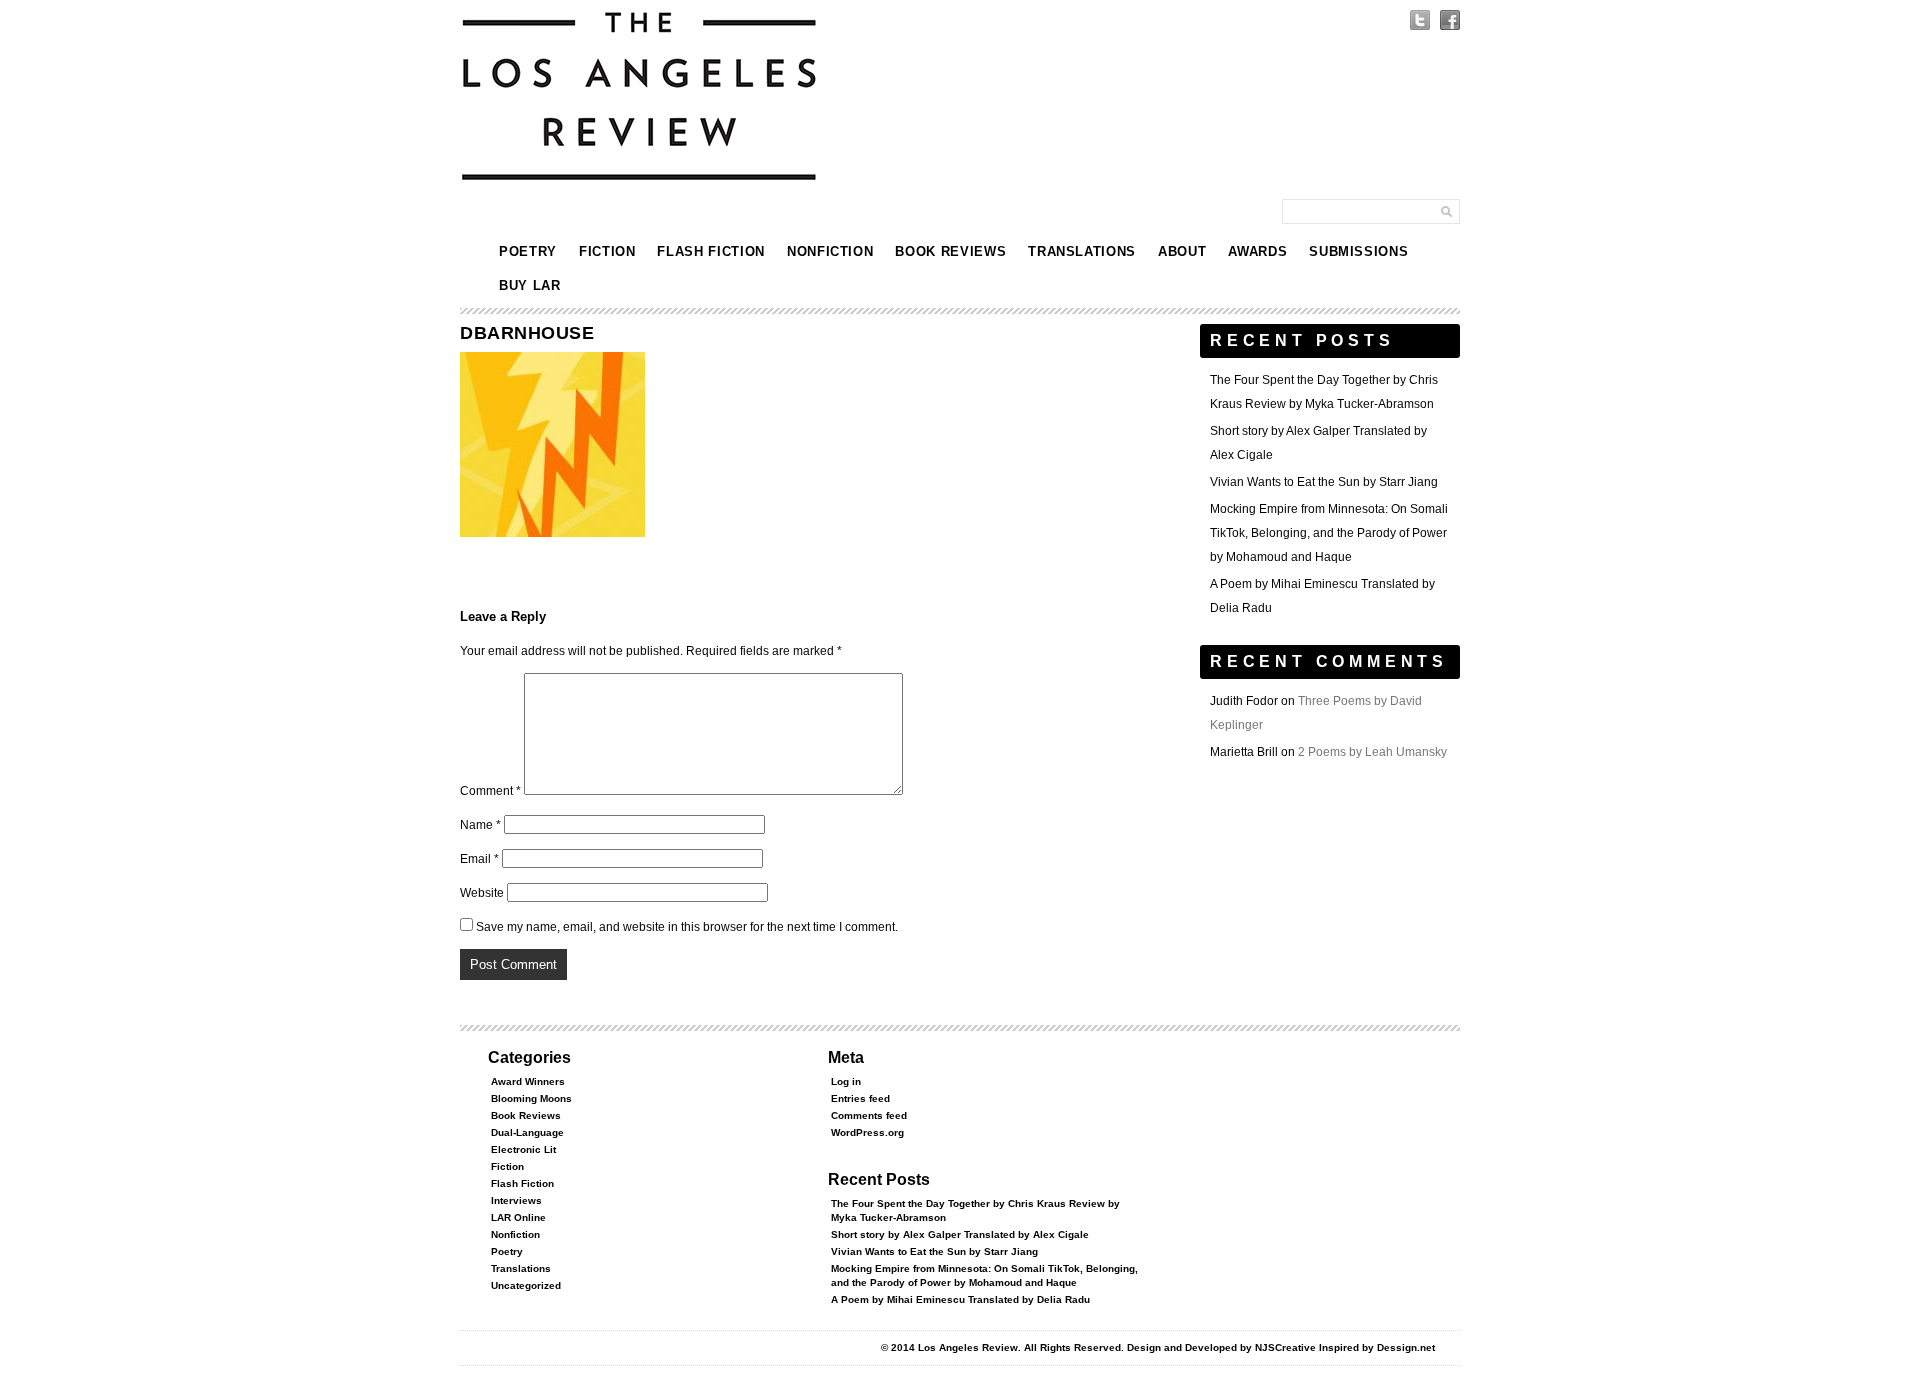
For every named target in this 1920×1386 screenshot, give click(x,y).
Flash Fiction (710, 251)
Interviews (516, 1200)
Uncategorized (526, 1285)
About (1182, 251)
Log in (846, 1081)
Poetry (528, 251)
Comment (490, 791)
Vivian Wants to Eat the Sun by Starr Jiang (1324, 482)
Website (482, 893)
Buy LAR (530, 285)
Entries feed (860, 1098)
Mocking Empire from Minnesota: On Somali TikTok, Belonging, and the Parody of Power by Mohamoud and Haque (1329, 533)
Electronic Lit (523, 1149)
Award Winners (528, 1081)
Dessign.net (1406, 1347)
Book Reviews (950, 251)
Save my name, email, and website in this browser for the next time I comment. (687, 927)
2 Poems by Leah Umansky (1372, 752)
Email (479, 859)
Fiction (607, 251)
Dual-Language (527, 1132)
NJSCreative (1285, 1347)
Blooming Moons (531, 1098)
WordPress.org (867, 1132)
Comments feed (869, 1115)
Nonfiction (830, 251)
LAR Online (518, 1217)
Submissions (1358, 251)
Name (480, 825)
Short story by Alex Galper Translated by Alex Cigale (960, 1234)
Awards (1257, 251)
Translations (1082, 251)
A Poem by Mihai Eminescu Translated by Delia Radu (960, 1299)
